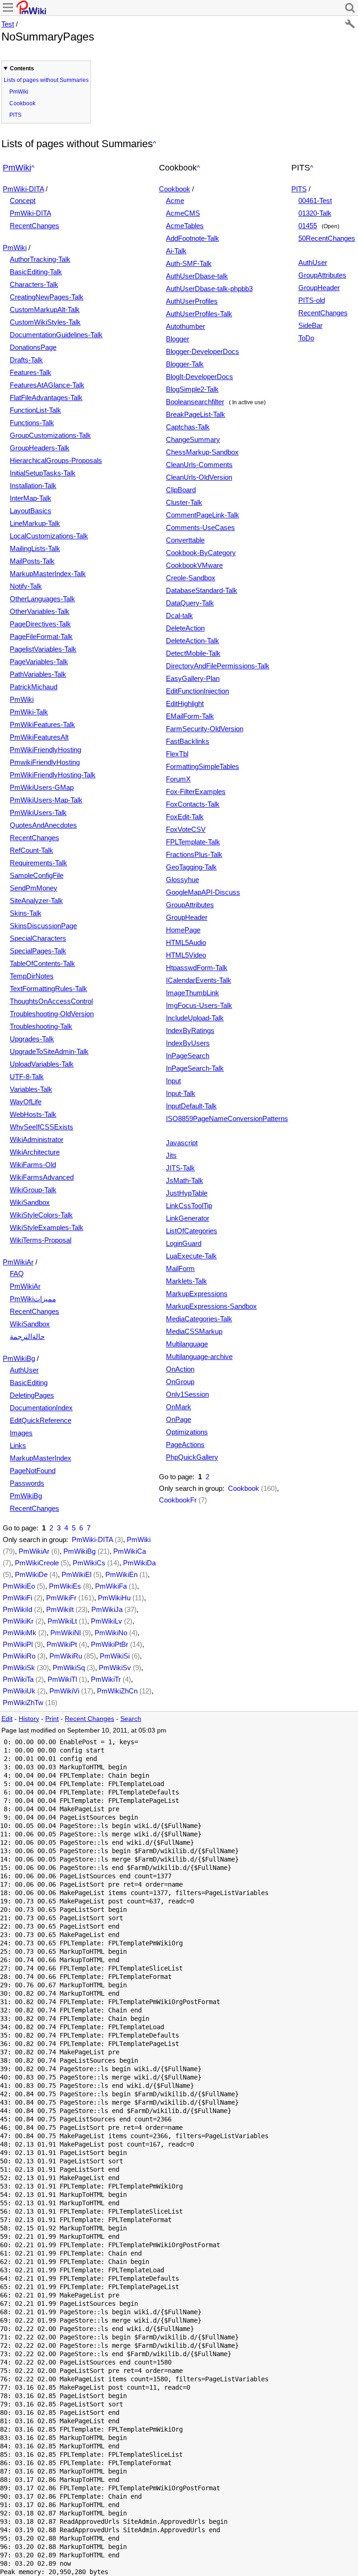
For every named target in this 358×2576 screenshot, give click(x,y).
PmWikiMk (20, 1633)
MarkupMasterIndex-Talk (48, 574)
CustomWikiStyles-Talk (45, 322)
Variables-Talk (31, 1089)
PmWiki (19, 92)
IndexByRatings (190, 1030)
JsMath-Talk (185, 1180)
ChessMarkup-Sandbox (202, 452)
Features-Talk (31, 372)
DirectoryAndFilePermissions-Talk (218, 666)
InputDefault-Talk (191, 1106)
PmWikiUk (19, 1691)
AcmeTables (185, 226)
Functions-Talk (32, 423)
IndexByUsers (188, 1043)
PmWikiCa (130, 1551)
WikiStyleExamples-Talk (47, 1227)
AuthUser (24, 1370)
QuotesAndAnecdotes (43, 825)
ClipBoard (181, 490)
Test (8, 24)
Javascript (182, 1143)
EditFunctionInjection (197, 691)
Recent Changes (89, 1719)
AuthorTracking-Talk (40, 259)
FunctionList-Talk (35, 410)
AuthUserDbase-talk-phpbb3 (209, 289)
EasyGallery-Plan (193, 678)
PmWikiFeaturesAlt (39, 737)
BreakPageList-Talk (196, 414)
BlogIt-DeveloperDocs (200, 377)
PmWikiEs (65, 1586)
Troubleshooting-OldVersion (52, 1014)
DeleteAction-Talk (193, 641)
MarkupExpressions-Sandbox (211, 1306)
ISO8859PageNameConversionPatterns (227, 1118)
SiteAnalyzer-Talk (36, 901)
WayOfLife (26, 1102)
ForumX (178, 779)
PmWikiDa (139, 1563)
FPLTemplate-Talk (193, 842)
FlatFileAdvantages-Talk (46, 398)
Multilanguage (187, 1344)
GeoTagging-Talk (191, 867)
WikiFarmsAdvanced (42, 1177)
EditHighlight (185, 703)
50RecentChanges (327, 238)
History (29, 1719)
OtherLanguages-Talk (42, 599)
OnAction (180, 1369)
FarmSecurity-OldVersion (205, 729)
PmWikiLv (107, 1621)
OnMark (179, 1407)
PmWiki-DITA (23, 189)
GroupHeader (187, 917)
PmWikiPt (62, 1644)
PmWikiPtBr (110, 1644)
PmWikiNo (111, 1633)
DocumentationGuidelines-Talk (56, 335)
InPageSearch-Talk (195, 1068)
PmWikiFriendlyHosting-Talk (53, 775)
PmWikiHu (114, 1598)
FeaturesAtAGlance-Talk (47, 385)
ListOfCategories (192, 1231)
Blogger (178, 339)
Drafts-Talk (26, 360)
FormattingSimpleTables (203, 766)
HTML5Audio (186, 942)
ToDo (306, 338)
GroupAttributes (190, 905)
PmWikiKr (18, 1621)
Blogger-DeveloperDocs (203, 351)
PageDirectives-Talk (40, 624)
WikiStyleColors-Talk (41, 1215)
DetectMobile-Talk (193, 653)
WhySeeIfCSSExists (41, 1127)
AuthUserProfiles (192, 301)
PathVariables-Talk (38, 674)
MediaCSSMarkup (194, 1331)
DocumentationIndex (41, 1408)
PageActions (185, 1444)
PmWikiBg (19, 1358)
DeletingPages (32, 1395)
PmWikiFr (61, 1598)
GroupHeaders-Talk (40, 448)
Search (131, 1719)
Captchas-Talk (188, 427)
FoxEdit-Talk (185, 817)
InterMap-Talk (31, 498)
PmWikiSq (69, 1668)
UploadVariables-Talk (42, 1064)
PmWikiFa (111, 1586)
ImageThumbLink (193, 993)
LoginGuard (184, 1243)
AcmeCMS (183, 213)
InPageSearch (188, 1056)
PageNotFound (33, 1471)
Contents (22, 68)
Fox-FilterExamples (196, 792)
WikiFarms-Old (33, 1165)
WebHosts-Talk (33, 1114)
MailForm (180, 1268)
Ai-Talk (176, 251)
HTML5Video (186, 955)
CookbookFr (178, 1500)
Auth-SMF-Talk (189, 263)
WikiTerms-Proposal (41, 1240)
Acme (175, 201)
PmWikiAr (18, 1262)
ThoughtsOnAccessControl (51, 1001)
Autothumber (186, 326)
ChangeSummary (193, 439)
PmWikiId (17, 1609)
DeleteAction (185, 628)
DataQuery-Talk (190, 603)
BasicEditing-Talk (36, 272)
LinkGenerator (188, 1218)
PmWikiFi (17, 1598)
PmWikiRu (66, 1656)
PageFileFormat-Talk (41, 636)
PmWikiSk (19, 1668)
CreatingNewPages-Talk (47, 297)
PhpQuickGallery (192, 1457)
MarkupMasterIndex (41, 1458)
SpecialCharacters (38, 938)
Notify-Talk (26, 586)
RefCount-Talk (31, 850)
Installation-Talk (33, 486)
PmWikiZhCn (117, 1691)
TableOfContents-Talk (42, 963)
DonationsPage (33, 347)
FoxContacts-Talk (193, 804)
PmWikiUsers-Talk (38, 812)
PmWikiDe (31, 1574)
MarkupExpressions (197, 1294)
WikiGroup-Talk (33, 1190)
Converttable (185, 540)
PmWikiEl (76, 1574)
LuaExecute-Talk (191, 1256)
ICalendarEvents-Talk (199, 980)
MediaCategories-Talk (199, 1319)
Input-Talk (181, 1093)
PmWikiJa (107, 1609)
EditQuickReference (41, 1420)
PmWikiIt (60, 1609)
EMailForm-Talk (190, 716)
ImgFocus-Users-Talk (199, 1005)
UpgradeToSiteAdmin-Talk (49, 1051)
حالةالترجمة (27, 1336)
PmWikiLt (62, 1621)
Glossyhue (182, 880)
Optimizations (187, 1432)
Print (52, 1719)
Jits (171, 1155)
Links (18, 1445)
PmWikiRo (19, 1656)
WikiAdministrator (37, 1139)
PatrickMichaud (34, 687)
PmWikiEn (121, 1574)
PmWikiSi (115, 1656)
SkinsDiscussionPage (43, 926)
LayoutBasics (31, 511)
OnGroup (180, 1382)
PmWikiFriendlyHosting (45, 750)
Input (173, 1081)
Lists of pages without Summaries (46, 80)
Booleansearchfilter (195, 402)
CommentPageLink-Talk (203, 515)
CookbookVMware (194, 565)
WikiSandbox (30, 1202)
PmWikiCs (89, 1563)
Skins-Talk (26, 913)
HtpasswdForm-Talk (197, 968)
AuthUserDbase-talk (197, 276)
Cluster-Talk (184, 502)
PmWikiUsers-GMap (42, 787)
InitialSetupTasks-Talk (43, 473)
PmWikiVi (64, 1691)
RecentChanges (34, 226)
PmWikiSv (115, 1668)
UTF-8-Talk (27, 1077)
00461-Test (315, 201)
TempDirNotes (32, 976)
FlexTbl (177, 754)
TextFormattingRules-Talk (48, 989)
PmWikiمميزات (33, 1299)
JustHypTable (187, 1193)
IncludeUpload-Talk (195, 1018)
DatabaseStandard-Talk (202, 590)
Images (21, 1433)
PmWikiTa (18, 1679)
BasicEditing (29, 1383)
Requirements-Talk (38, 863)
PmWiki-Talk (29, 712)
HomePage (183, 930)
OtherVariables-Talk (40, 611)
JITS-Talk (180, 1168)
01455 (308, 226)
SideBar (310, 325)
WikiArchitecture (35, 1152)
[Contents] (155, 144)
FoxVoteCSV (186, 829)
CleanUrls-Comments (199, 465)
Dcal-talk (179, 615)
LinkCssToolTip (189, 1206)
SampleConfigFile (37, 875)
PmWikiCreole (37, 1563)
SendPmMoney (34, 888)
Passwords (27, 1483)
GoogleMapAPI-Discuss (203, 892)
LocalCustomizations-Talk (49, 536)
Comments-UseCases (200, 527)
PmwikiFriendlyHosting (45, 762)
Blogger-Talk (185, 364)
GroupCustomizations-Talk (50, 435)
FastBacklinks (188, 741)
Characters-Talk (34, 284)
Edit (7, 1719)
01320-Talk (315, 213)
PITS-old (312, 300)
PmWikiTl (62, 1679)
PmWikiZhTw (23, 1703)
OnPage (179, 1419)
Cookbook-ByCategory (201, 553)
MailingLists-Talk (35, 548)
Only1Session (187, 1394)
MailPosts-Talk (32, 561)
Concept (23, 201)
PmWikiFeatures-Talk (42, 724)
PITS (15, 115)
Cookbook (22, 103)
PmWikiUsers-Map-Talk (46, 800)
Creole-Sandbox (191, 578)
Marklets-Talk (186, 1281)
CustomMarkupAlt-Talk (45, 309)
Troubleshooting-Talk (41, 1026)
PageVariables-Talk (39, 662)
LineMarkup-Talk (35, 523)
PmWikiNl (65, 1633)
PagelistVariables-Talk (43, 649)
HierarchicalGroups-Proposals (56, 460)
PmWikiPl (18, 1644)
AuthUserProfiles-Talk (199, 314)
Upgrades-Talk (32, 1039)
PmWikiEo (19, 1586)
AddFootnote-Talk (193, 238)
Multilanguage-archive (199, 1356)
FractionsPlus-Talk (194, 854)
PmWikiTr (106, 1679)
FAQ (17, 1274)
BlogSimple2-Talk (192, 389)
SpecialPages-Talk (38, 951)
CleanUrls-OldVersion (199, 477)
